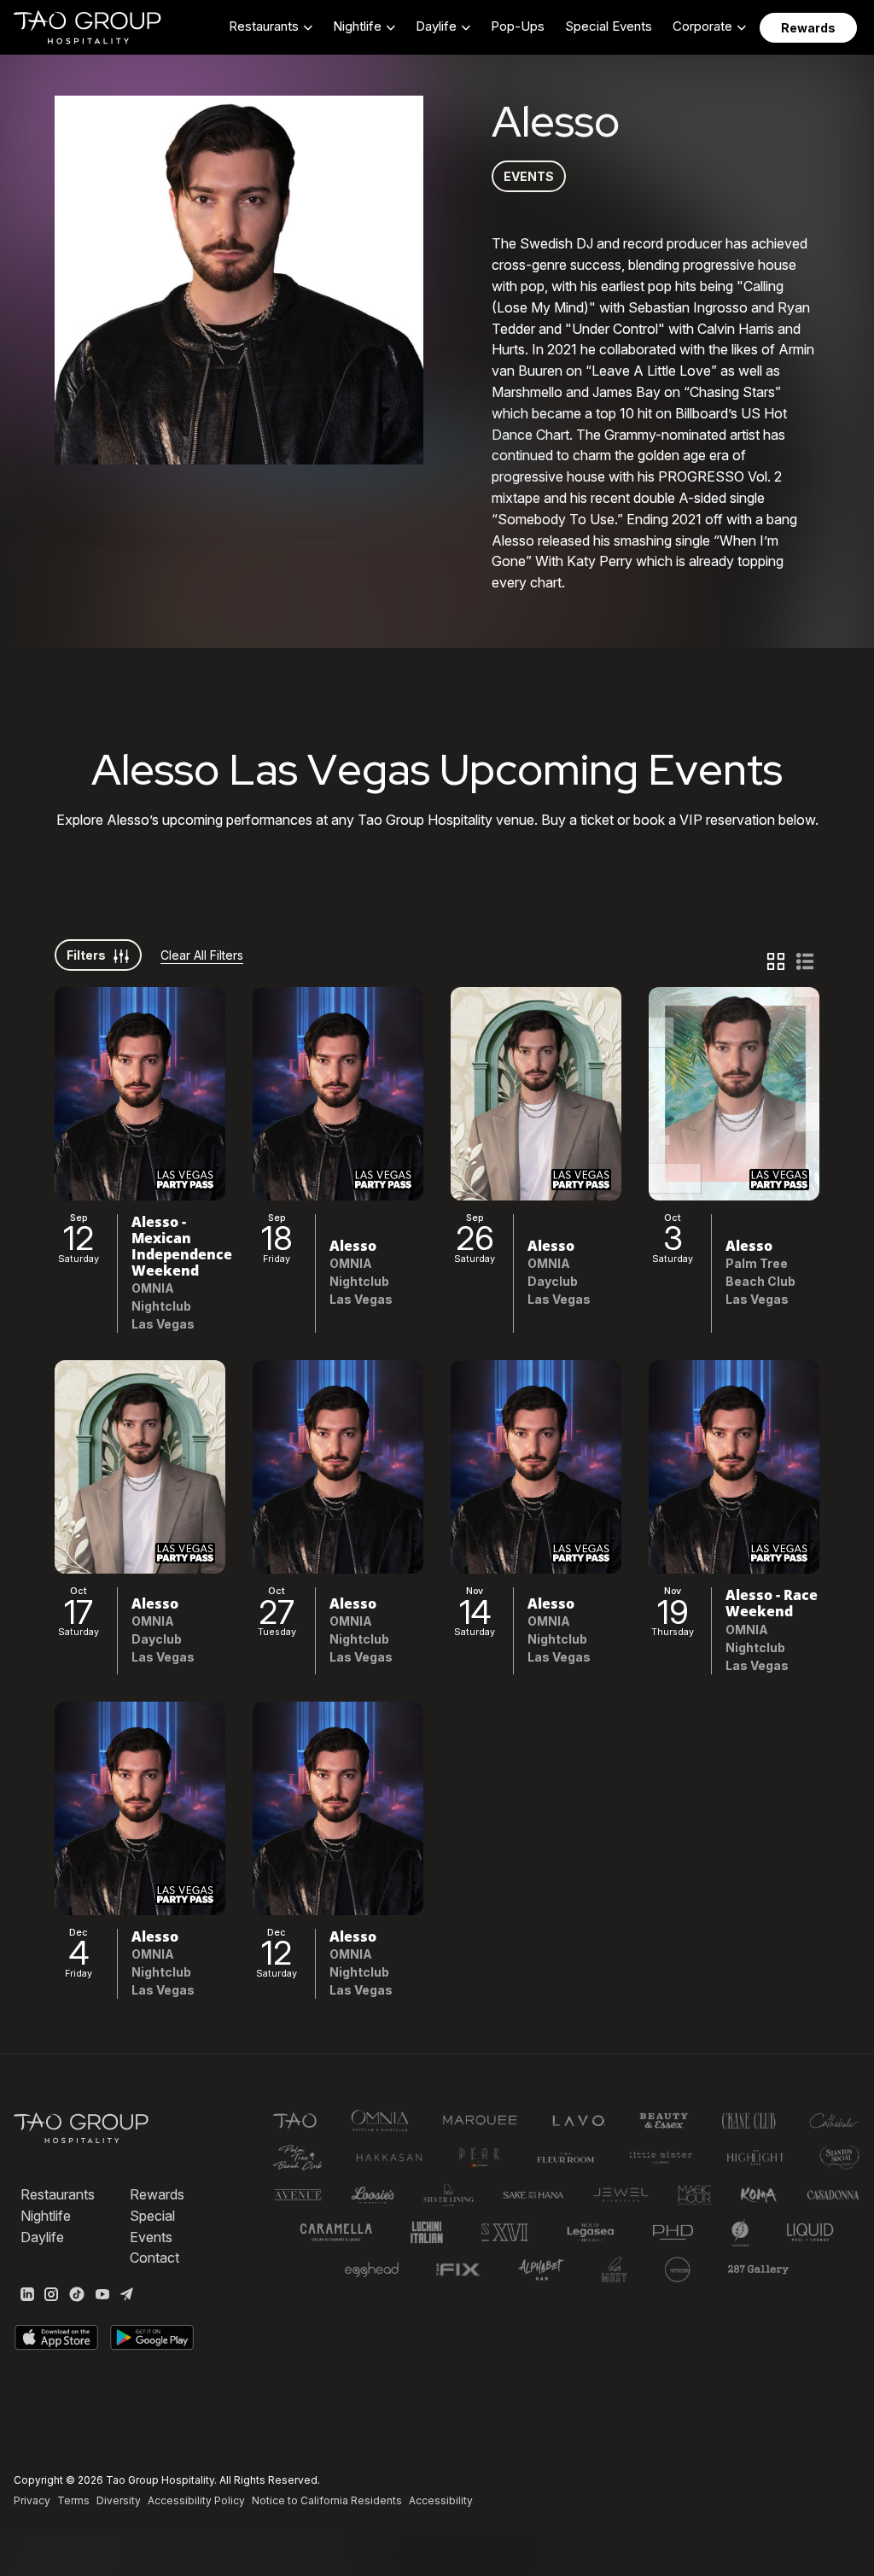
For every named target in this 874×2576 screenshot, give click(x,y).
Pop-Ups (518, 26)
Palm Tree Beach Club (760, 1272)
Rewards (157, 2194)
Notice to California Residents (327, 2500)
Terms (73, 2500)
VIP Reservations (140, 1135)
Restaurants (58, 2194)
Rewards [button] (808, 28)
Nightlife (46, 2216)
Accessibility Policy (196, 2500)
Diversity (119, 2500)
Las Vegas (163, 1324)
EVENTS (529, 176)
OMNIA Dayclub (553, 1272)
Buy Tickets (140, 1093)
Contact (154, 2258)
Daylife (42, 2237)
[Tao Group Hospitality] (88, 27)
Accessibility (441, 2500)
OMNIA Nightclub (161, 1297)
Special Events (609, 26)
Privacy (32, 2500)
